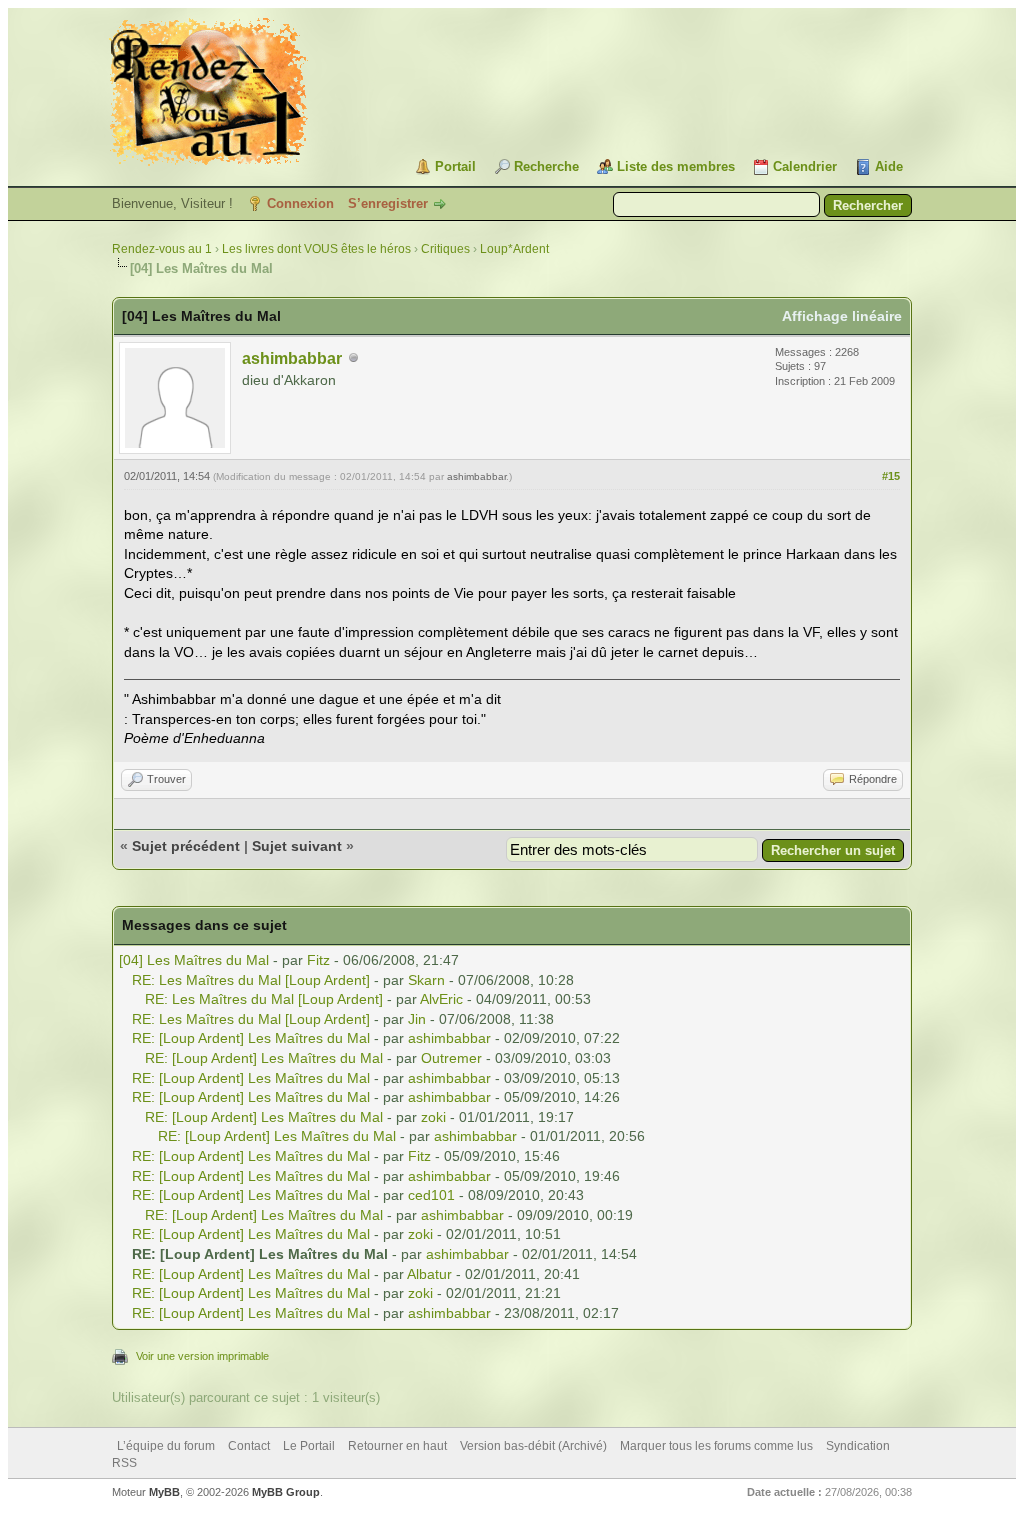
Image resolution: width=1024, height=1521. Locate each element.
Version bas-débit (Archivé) (533, 1446)
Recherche (546, 166)
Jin (417, 1019)
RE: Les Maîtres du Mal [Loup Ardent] (251, 980)
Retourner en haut (397, 1446)
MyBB (164, 1492)
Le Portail (309, 1446)
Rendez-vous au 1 (162, 249)
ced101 (431, 1195)
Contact (249, 1446)
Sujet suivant (297, 846)
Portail (455, 166)
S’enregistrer (388, 203)
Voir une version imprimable (202, 1356)
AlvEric (441, 999)
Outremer (451, 1058)
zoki (433, 1117)
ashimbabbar (292, 358)
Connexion (300, 203)
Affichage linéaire (842, 316)
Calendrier (805, 166)
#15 (891, 476)
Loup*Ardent (514, 249)
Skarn (426, 980)
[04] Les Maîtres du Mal (194, 960)
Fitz (318, 960)
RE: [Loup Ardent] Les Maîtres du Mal (251, 1038)
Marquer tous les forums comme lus (716, 1446)
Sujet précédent (186, 846)
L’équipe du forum (166, 1446)
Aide (889, 166)
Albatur (429, 1274)
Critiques (445, 249)
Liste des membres (676, 166)
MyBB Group (286, 1492)
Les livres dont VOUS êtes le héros (316, 249)
